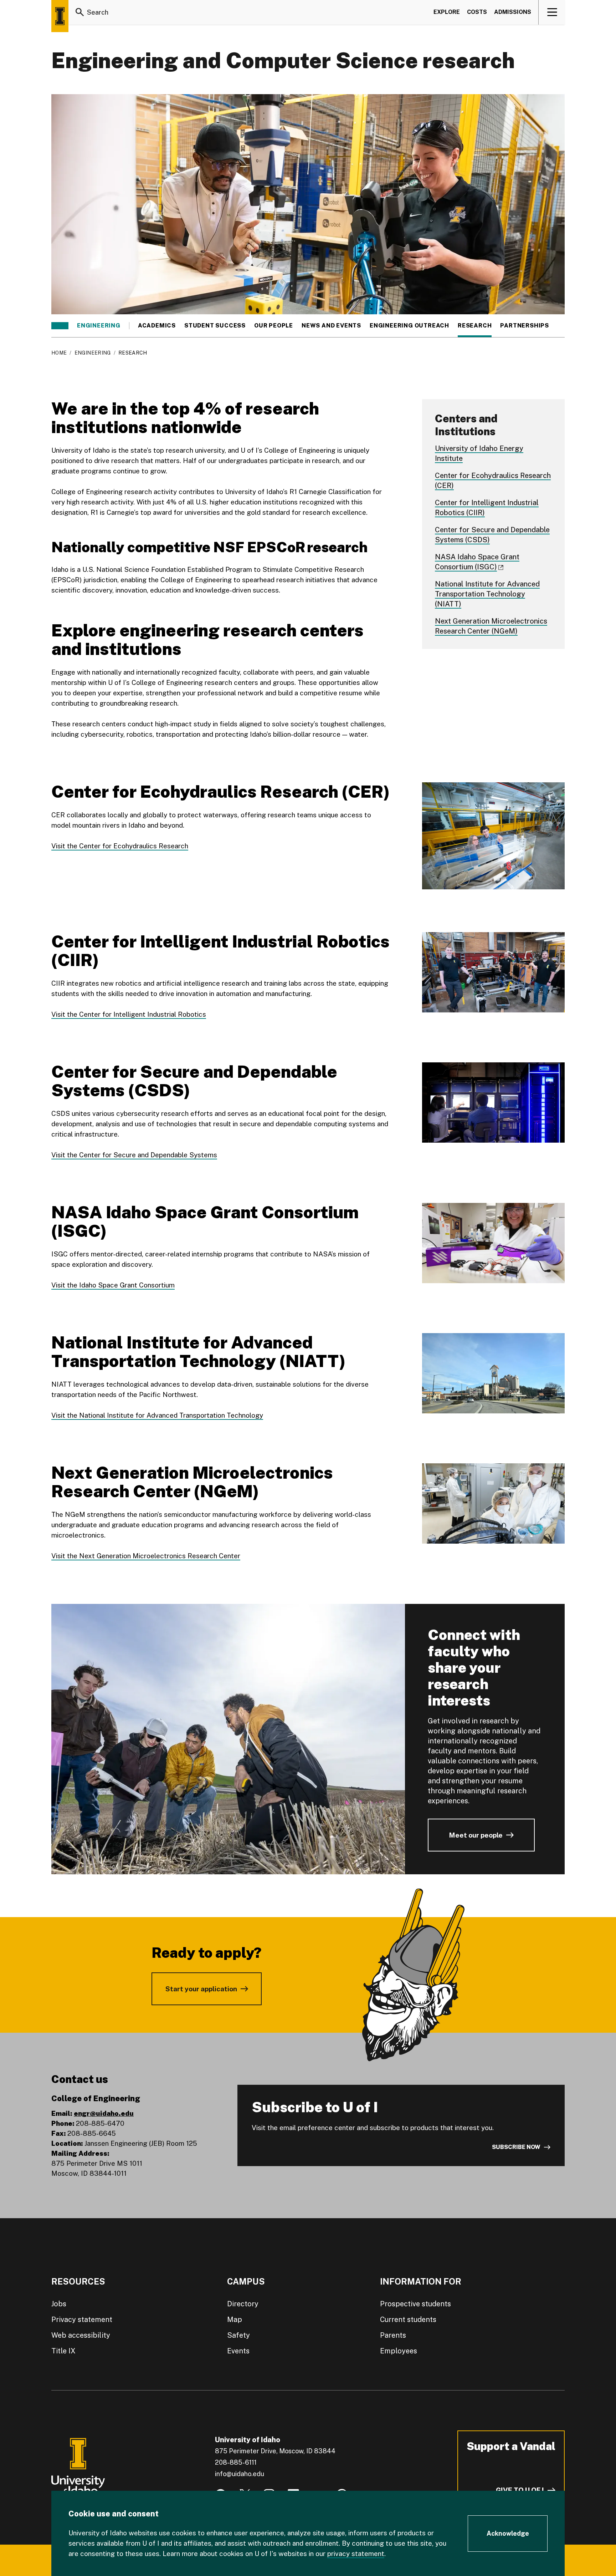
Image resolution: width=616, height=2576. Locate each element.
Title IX (63, 2351)
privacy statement (356, 2554)
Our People (274, 326)
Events (238, 2351)
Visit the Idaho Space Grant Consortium (113, 1285)
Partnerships (525, 326)
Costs (477, 12)
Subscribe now (516, 2147)
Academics (157, 326)
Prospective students (415, 2304)
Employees (399, 2351)
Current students (408, 2320)
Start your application (201, 1989)
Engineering (99, 326)
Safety (238, 2335)
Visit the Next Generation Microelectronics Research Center (146, 1556)
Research (475, 326)
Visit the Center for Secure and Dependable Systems (134, 1155)
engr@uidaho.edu (104, 2113)
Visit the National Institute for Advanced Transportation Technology (157, 1415)
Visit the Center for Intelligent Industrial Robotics (129, 1014)
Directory (243, 2304)
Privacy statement (82, 2320)
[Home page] (60, 16)
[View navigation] (552, 12)
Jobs (59, 2304)
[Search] (80, 12)
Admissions (513, 12)
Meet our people (476, 1835)
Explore (447, 12)
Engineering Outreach (409, 326)
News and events (331, 326)
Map (235, 2320)
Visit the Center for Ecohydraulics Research (120, 846)
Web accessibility (81, 2335)
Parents (393, 2335)
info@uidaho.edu (240, 2474)
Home (59, 353)
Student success (215, 326)
